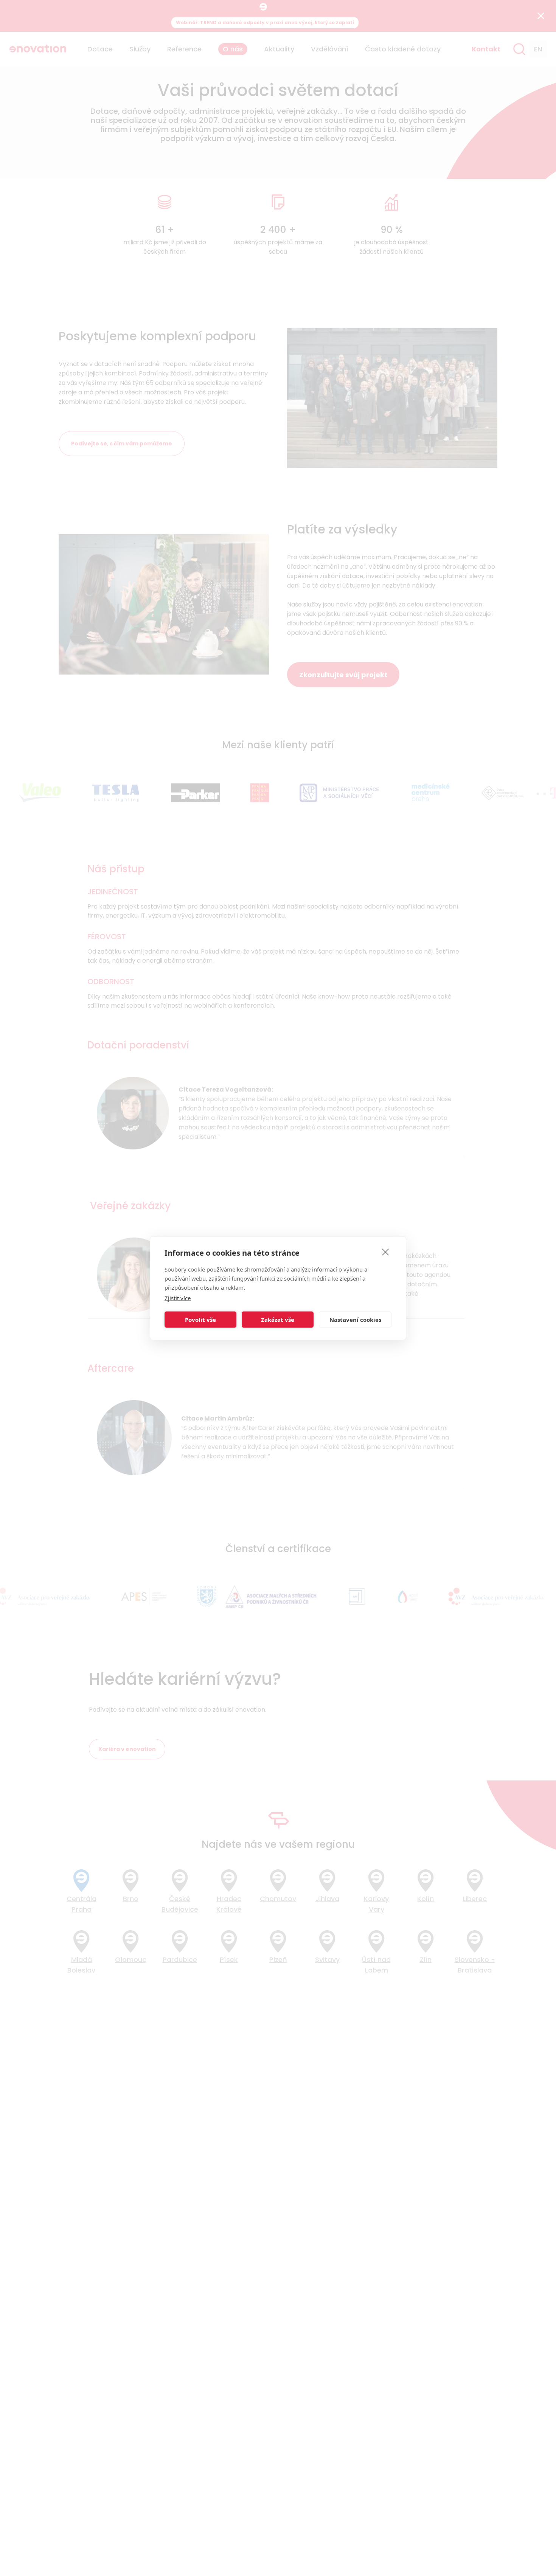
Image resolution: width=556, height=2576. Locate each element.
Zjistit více (178, 1298)
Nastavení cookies (355, 1320)
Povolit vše (200, 1320)
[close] (386, 1252)
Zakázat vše (278, 1320)
